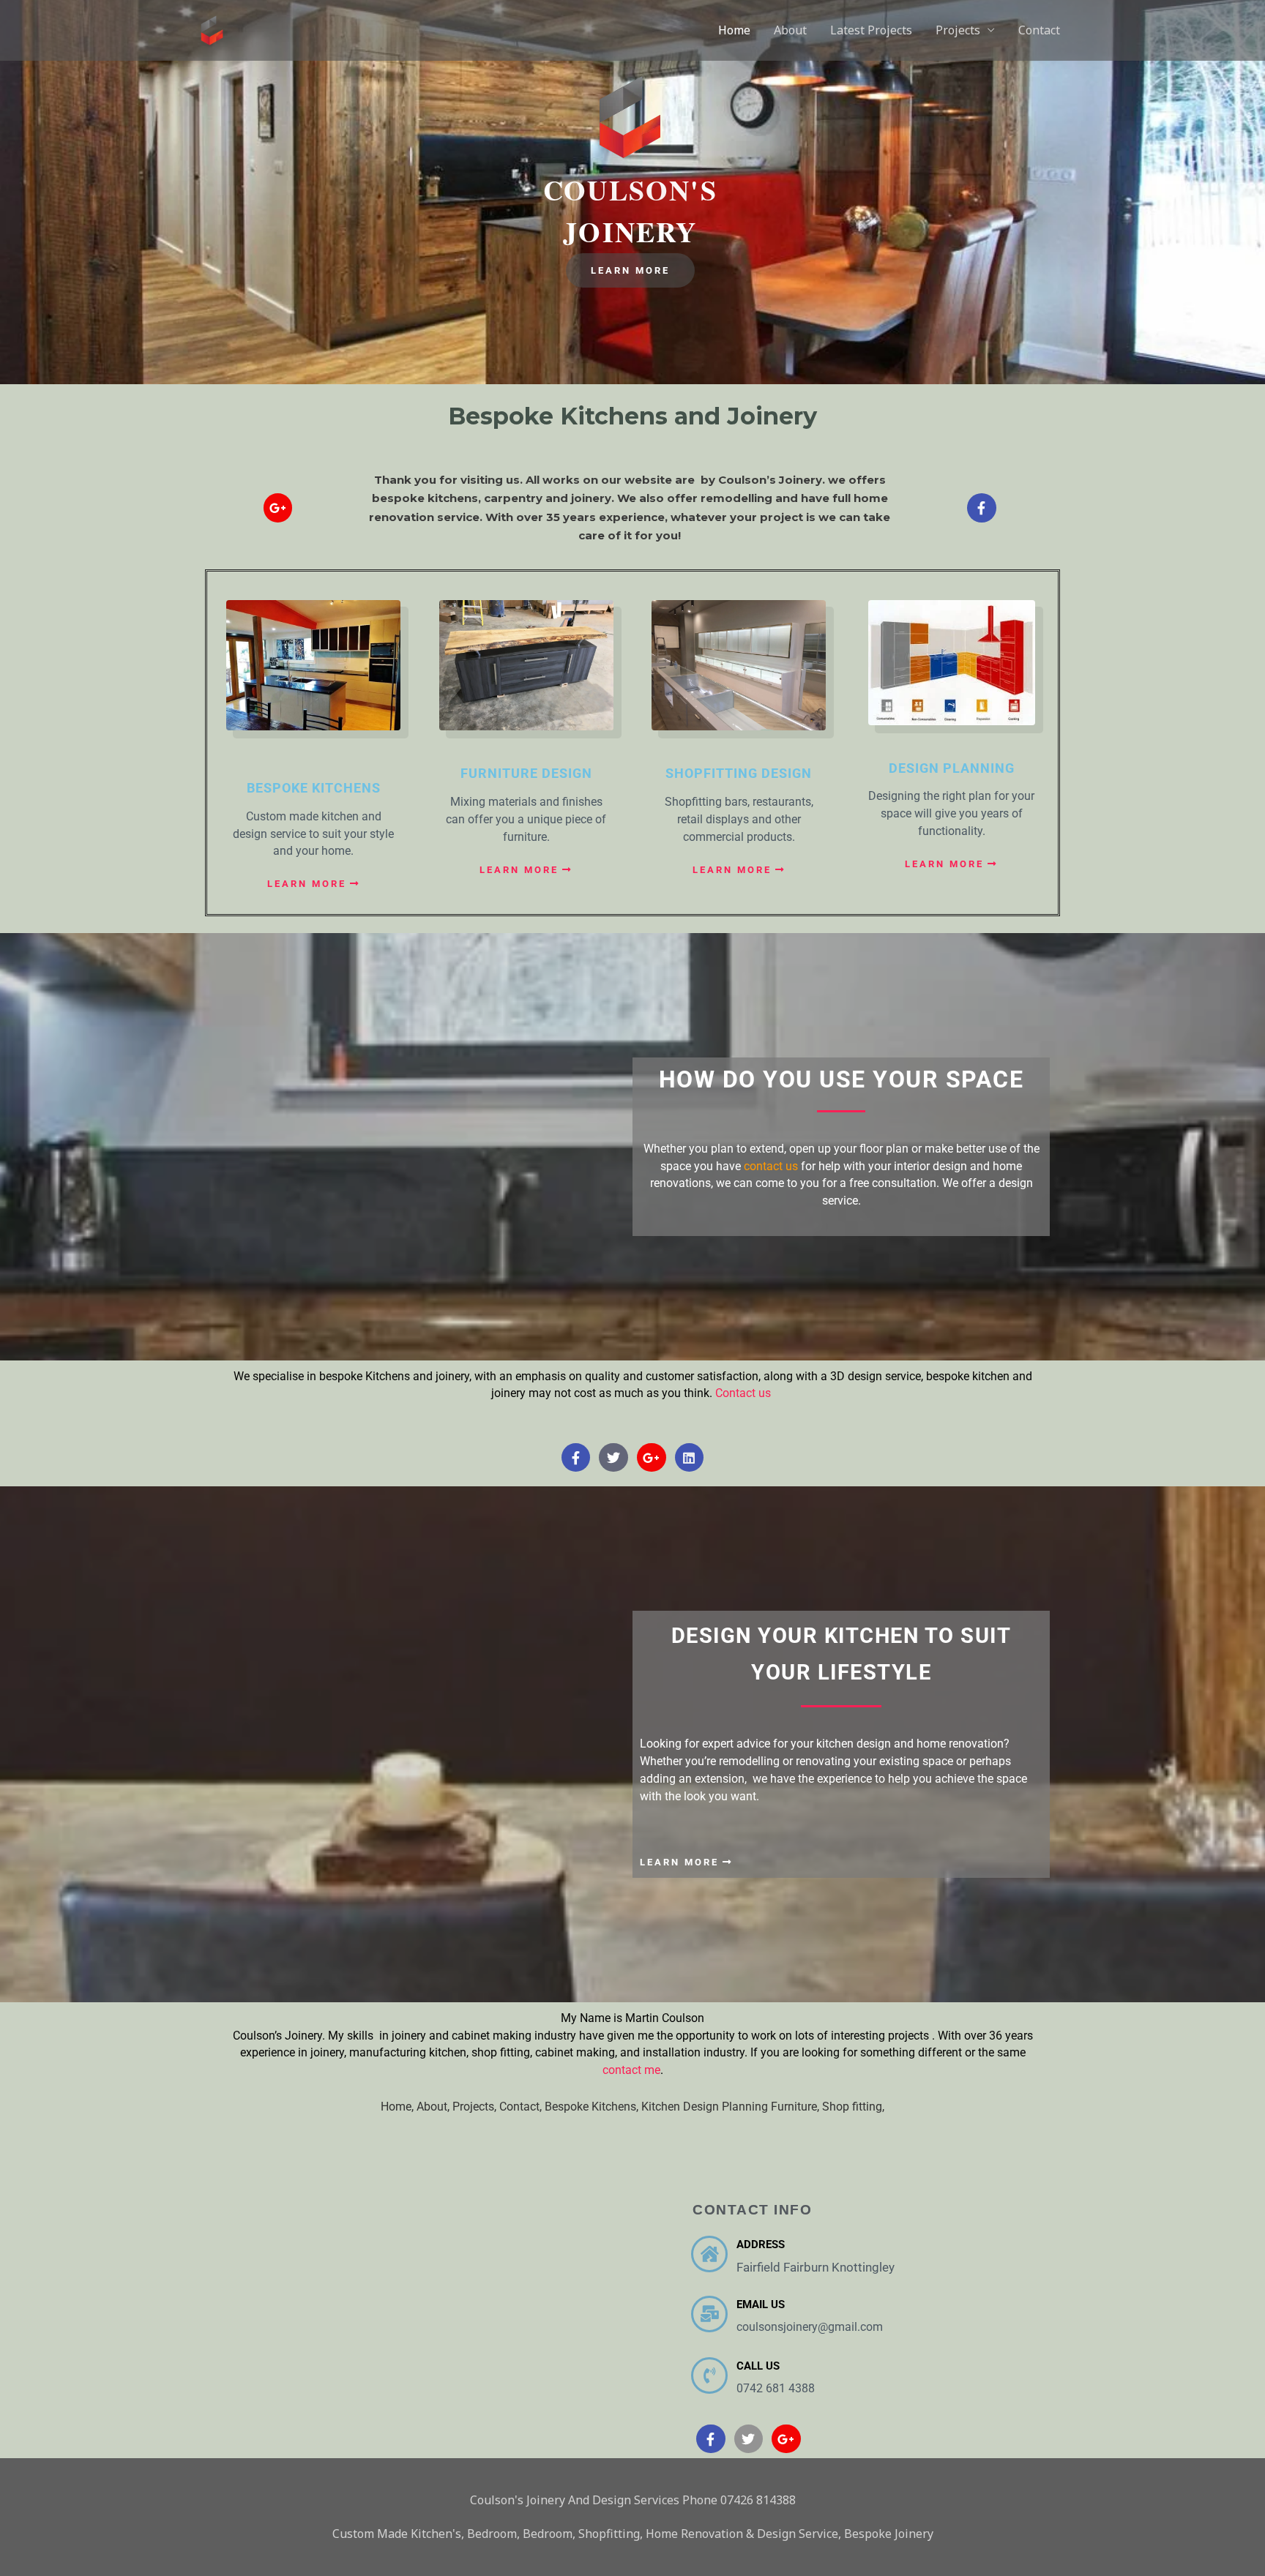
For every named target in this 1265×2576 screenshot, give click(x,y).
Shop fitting (852, 2107)
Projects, (476, 2107)
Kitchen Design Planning (706, 2107)
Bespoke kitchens (314, 788)
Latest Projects (871, 30)
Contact (1039, 30)
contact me (631, 2070)
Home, (399, 2107)
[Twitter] (613, 1458)
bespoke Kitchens (365, 1376)
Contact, (522, 2107)
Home (734, 30)
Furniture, (796, 2107)
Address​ (761, 2244)
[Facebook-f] (982, 508)
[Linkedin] (690, 1458)
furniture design (526, 773)
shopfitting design (739, 773)
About (790, 30)
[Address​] (709, 2254)
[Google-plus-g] (278, 508)
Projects (958, 30)
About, (434, 2107)
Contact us (745, 1393)
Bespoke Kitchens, (593, 2107)
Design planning (952, 768)
